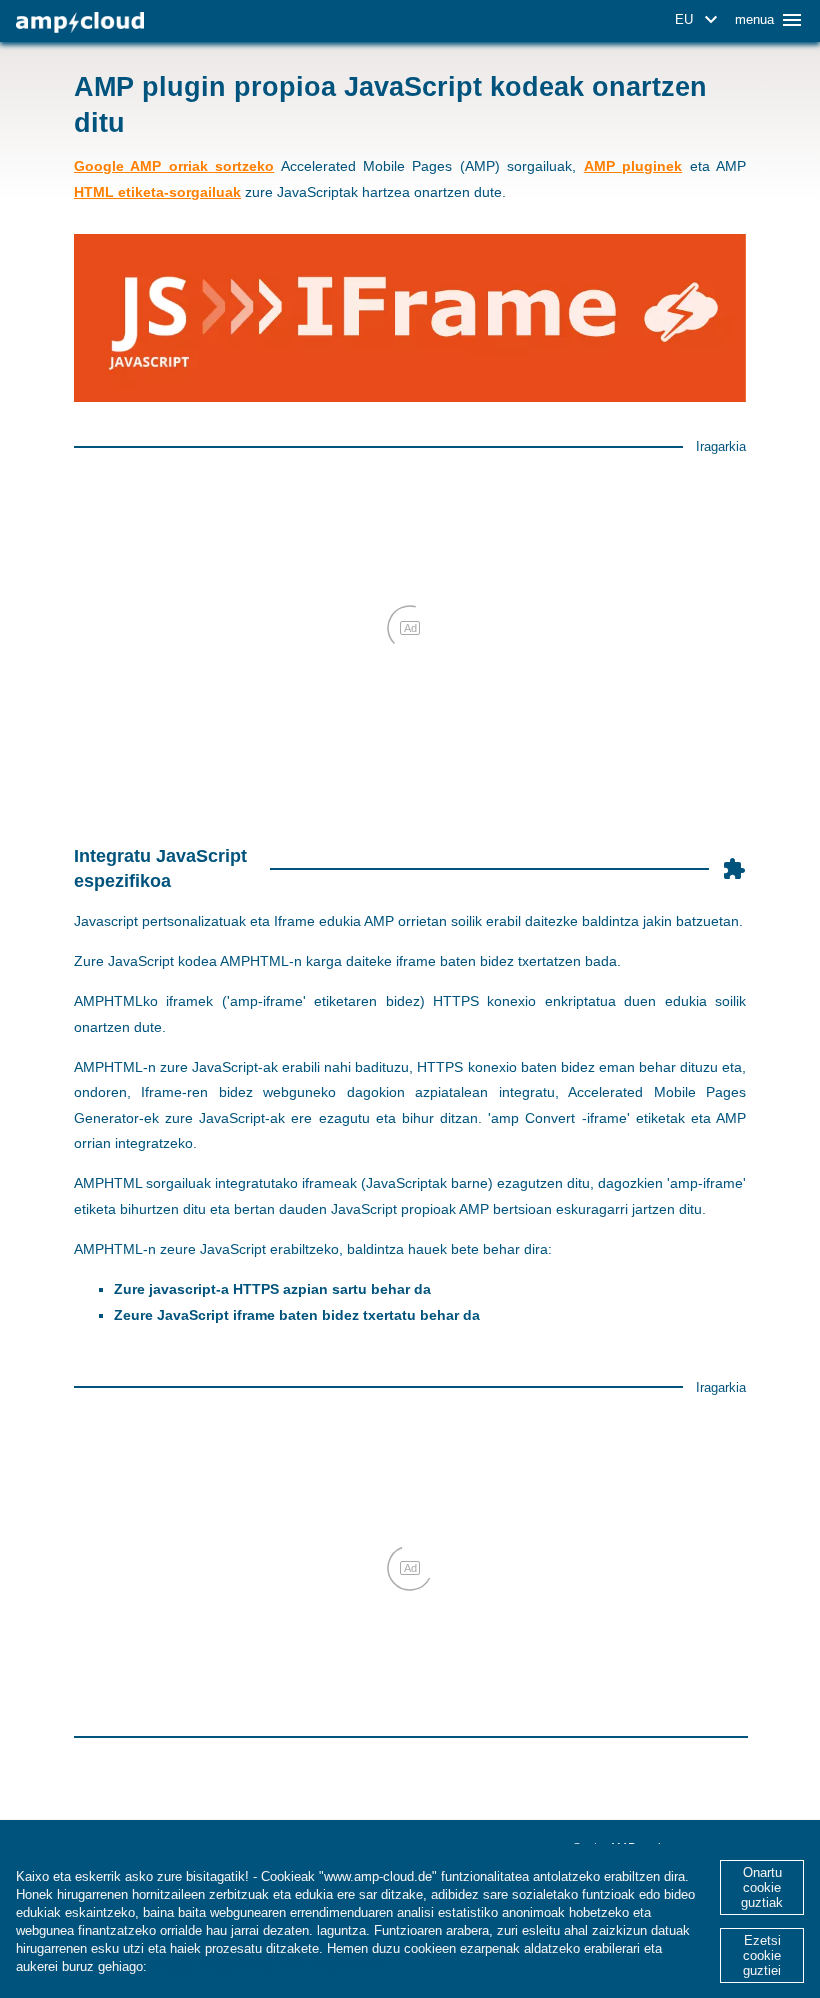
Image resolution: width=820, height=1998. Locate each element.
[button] (699, 20)
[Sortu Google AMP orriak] (80, 22)
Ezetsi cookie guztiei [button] (762, 1955)
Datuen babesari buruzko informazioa (267, 1966)
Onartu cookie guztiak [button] (762, 1887)
